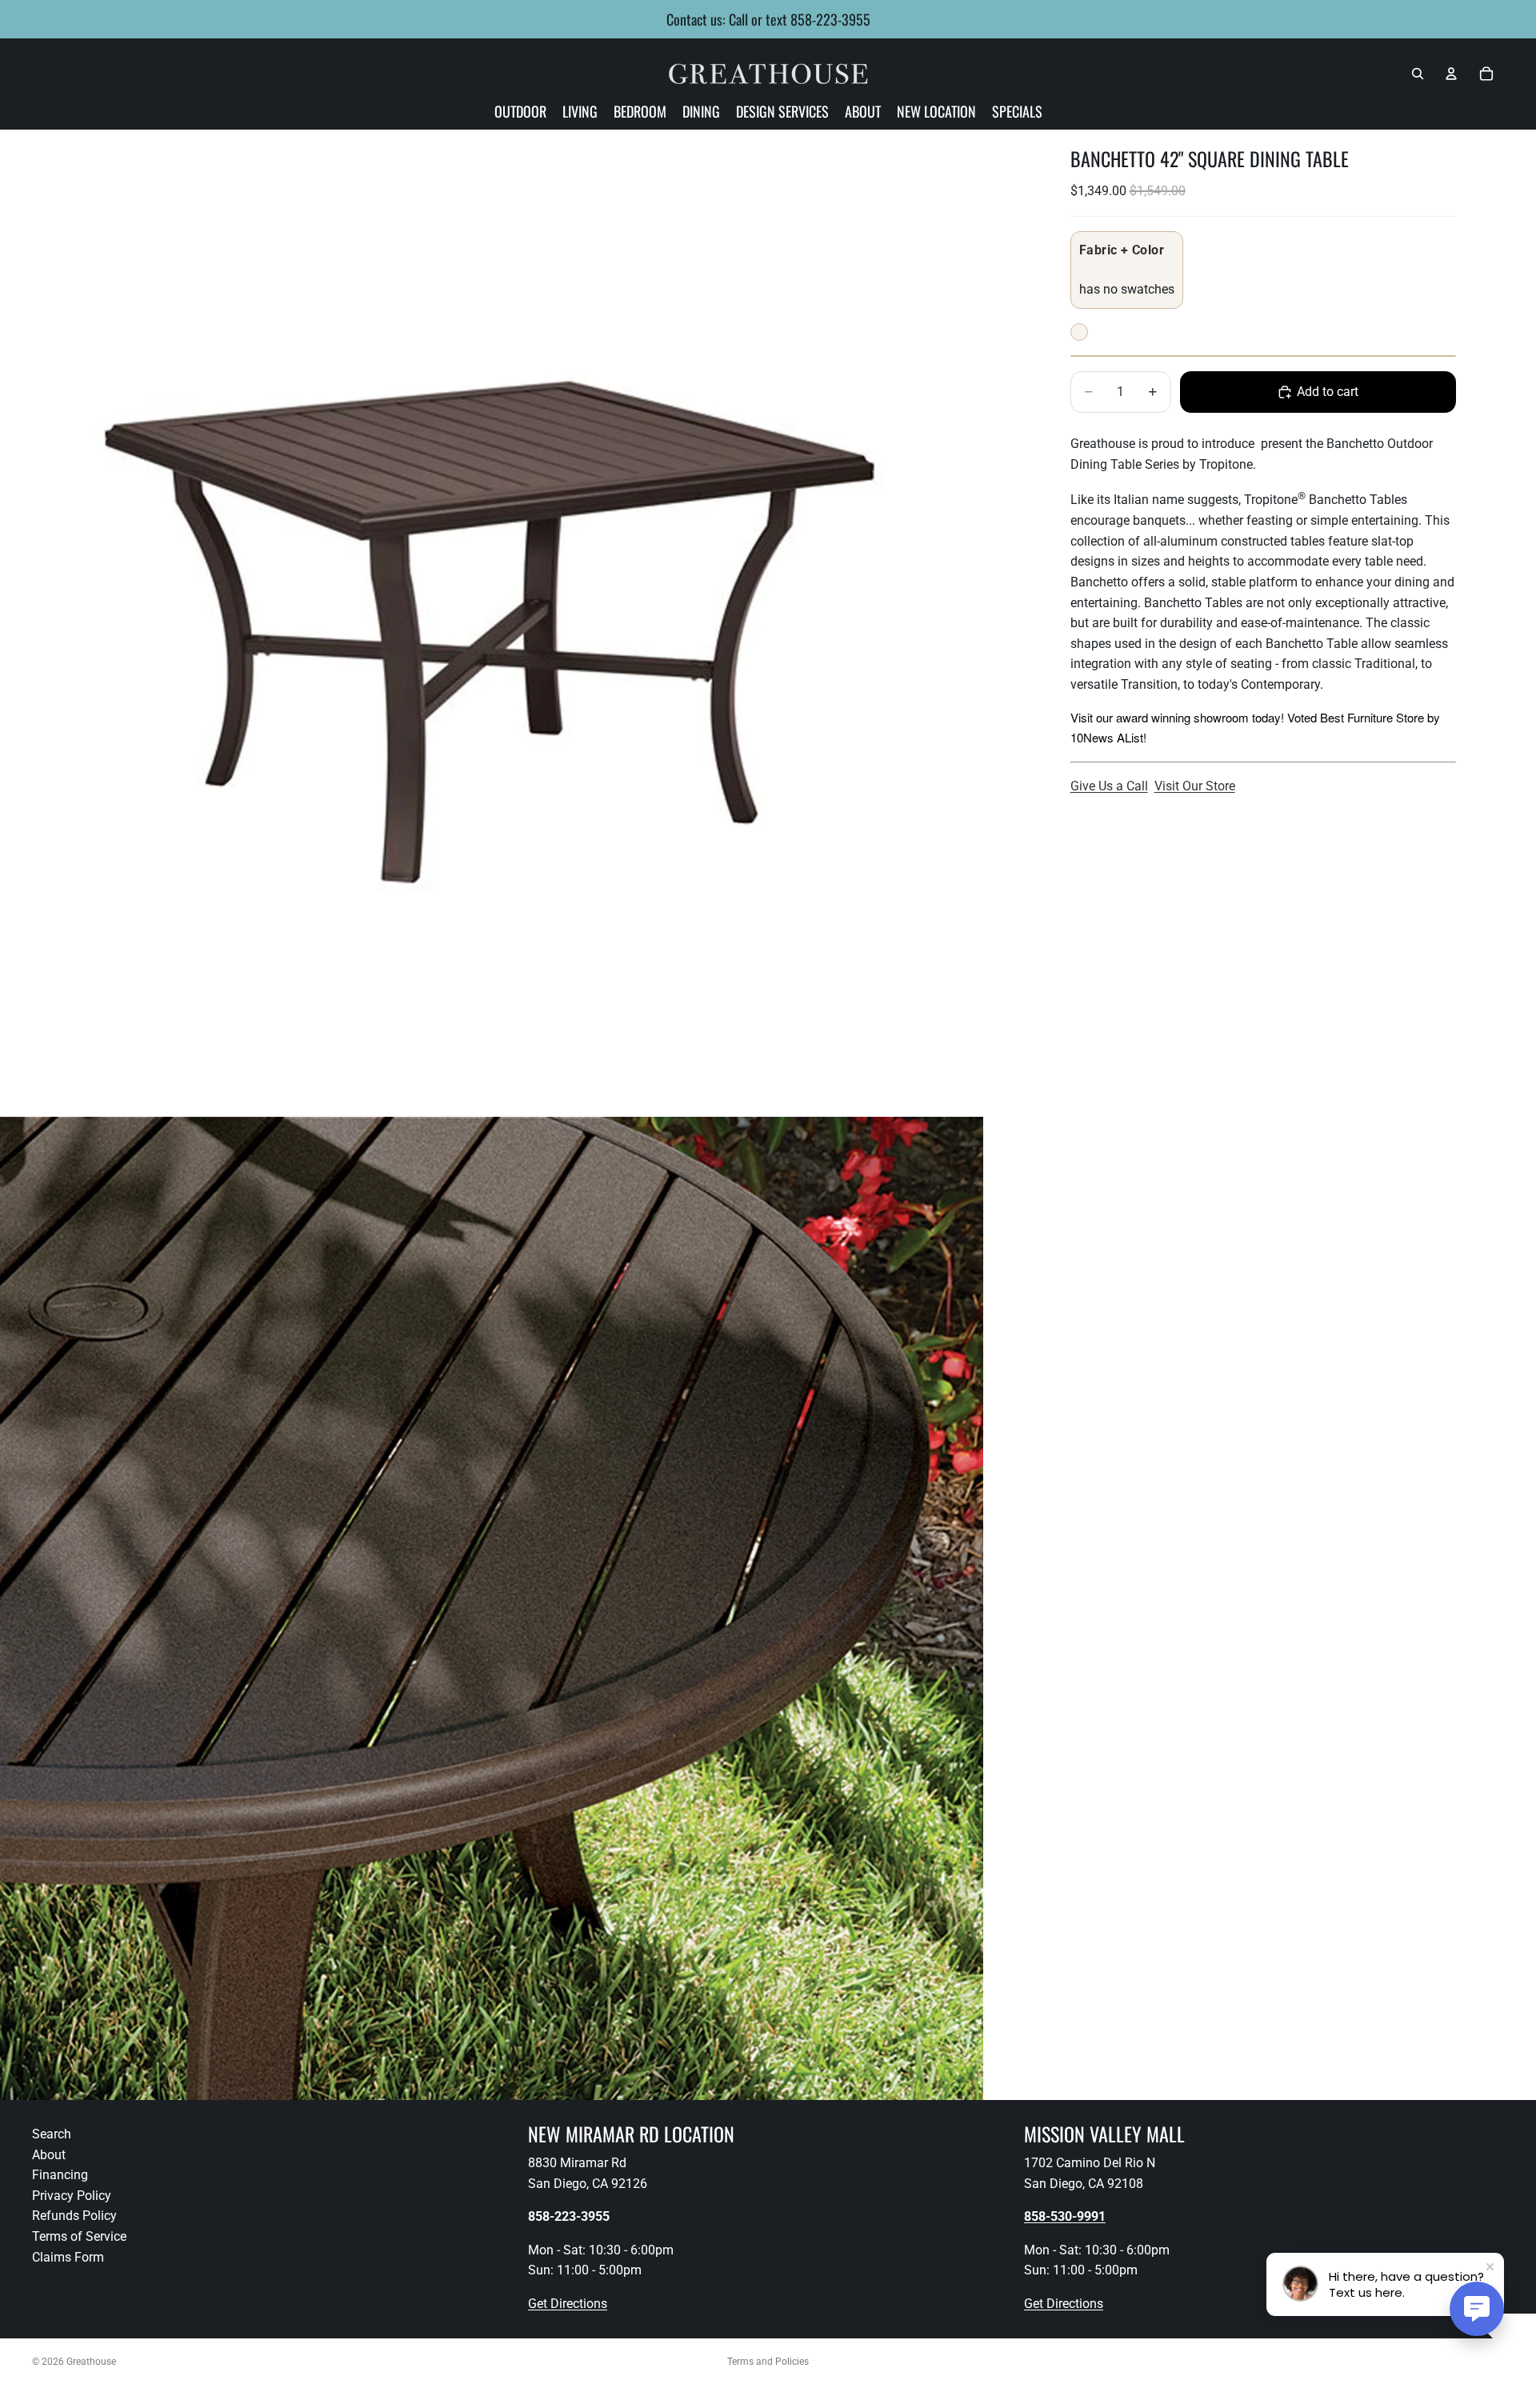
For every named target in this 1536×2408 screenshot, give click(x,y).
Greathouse (91, 2362)
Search (52, 2134)
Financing (60, 2175)
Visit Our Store (1195, 786)
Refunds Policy (74, 2216)
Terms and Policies (768, 2362)
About (49, 2155)
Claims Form (68, 2257)
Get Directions (568, 2304)
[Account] (1451, 74)
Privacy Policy (72, 2196)
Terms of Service (79, 2236)
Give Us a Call (1109, 786)
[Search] (1418, 74)
